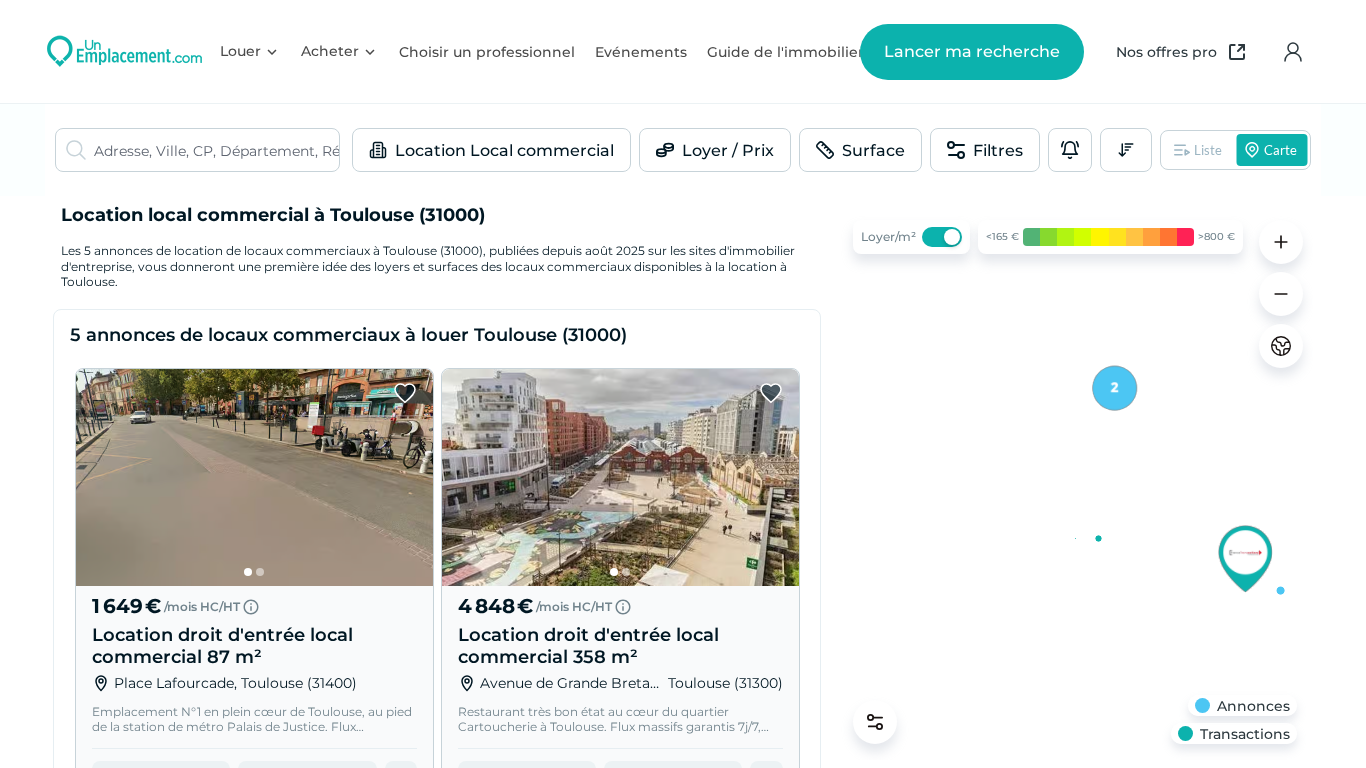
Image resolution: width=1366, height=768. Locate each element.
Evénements (641, 52)
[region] (1075, 482)
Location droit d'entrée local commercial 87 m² (222, 646)
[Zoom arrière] (1281, 294)
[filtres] (875, 722)
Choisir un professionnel (487, 52)
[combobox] (216, 150)
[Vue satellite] (1281, 346)
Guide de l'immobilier (785, 52)
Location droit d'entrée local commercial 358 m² (588, 646)
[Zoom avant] (1281, 242)
